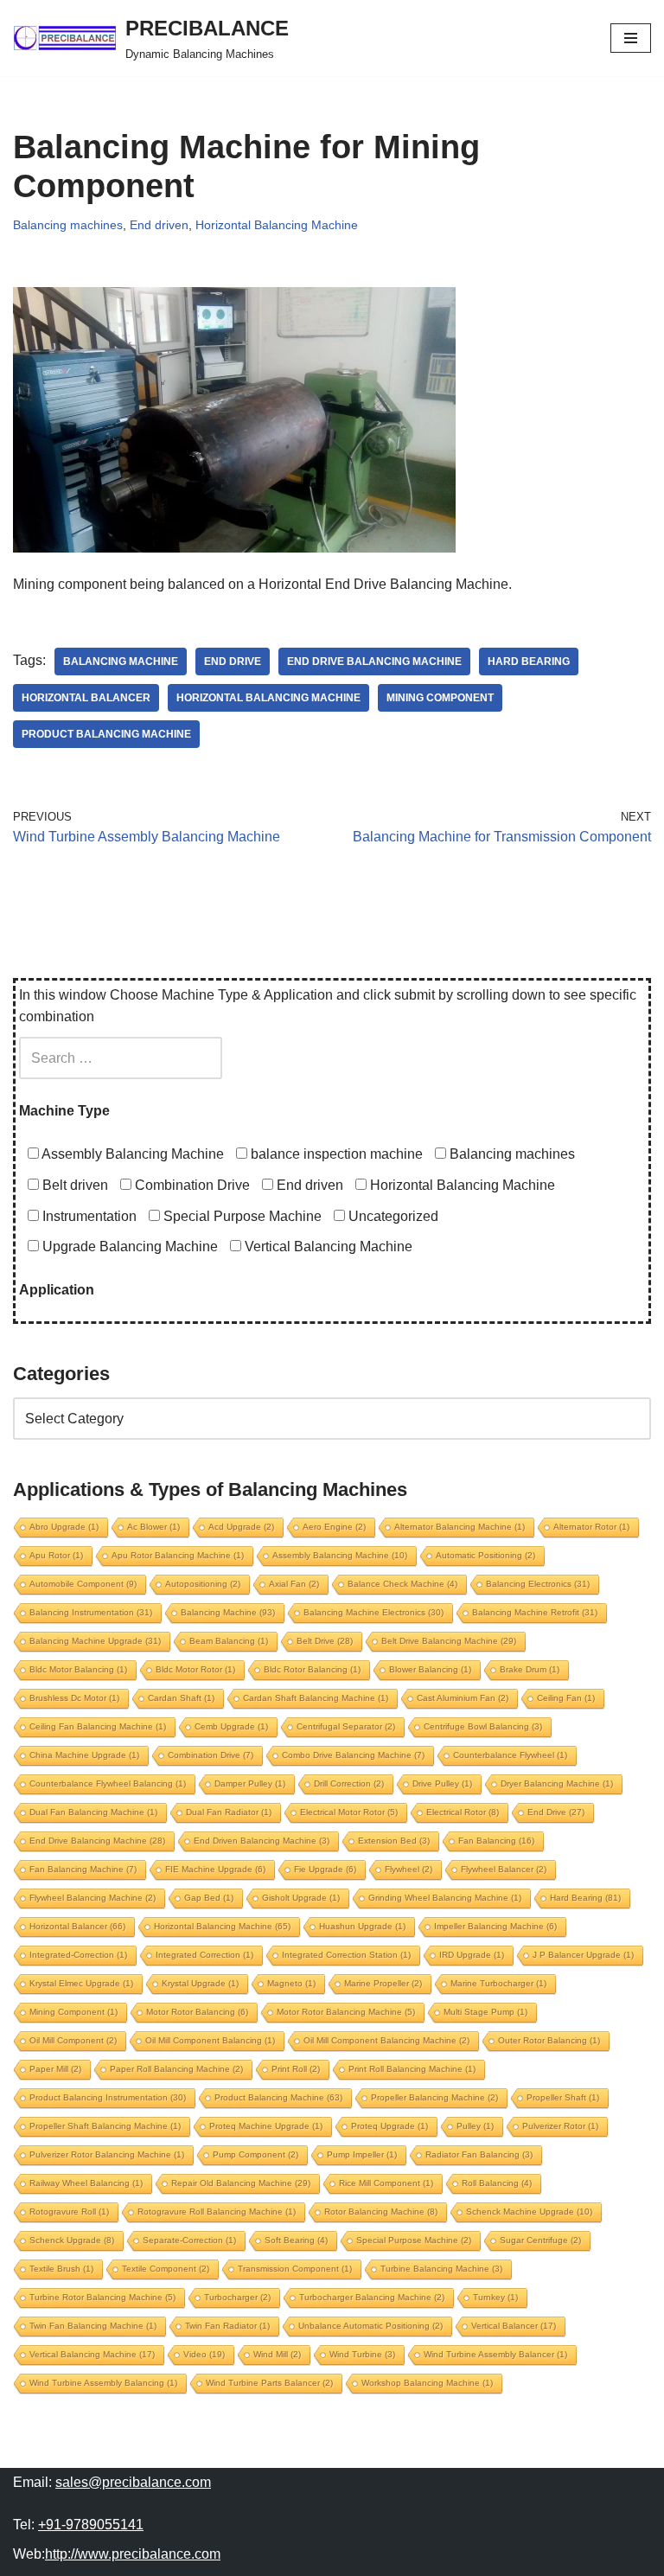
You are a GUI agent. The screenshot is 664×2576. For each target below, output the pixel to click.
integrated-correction (78, 1955)
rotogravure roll (69, 2212)
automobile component (83, 1584)
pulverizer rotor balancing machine (107, 2154)
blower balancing (430, 1669)
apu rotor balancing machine (178, 1555)
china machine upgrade (84, 1755)
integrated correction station (346, 1955)
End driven (159, 225)
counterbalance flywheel (510, 1755)
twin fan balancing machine (93, 2326)
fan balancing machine (83, 1869)
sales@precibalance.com (133, 2482)
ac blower (153, 1527)
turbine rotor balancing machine (102, 2297)
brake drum (530, 1669)
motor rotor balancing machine (346, 2012)
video (204, 2354)
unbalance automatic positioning (370, 2326)
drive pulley (442, 1783)
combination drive (211, 1755)
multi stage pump (485, 2012)
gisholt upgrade (301, 1898)
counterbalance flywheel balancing (108, 1783)
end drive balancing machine (374, 662)
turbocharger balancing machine (372, 2297)
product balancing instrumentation (108, 2097)
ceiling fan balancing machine (98, 1726)
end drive (233, 662)
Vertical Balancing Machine (327, 1246)
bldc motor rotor (195, 1669)
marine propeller (383, 1983)
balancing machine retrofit (535, 1612)
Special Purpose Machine (241, 1216)
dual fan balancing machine (93, 1812)
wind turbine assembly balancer (495, 2354)
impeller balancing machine (495, 1926)
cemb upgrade (231, 1726)
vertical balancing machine (92, 2354)
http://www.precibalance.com (133, 2554)
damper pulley (250, 1783)
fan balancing (496, 1841)
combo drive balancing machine (353, 1755)
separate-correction (189, 2240)
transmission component (295, 2269)
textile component (166, 2269)
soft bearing (296, 2240)
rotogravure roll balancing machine (217, 2212)
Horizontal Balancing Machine (277, 225)
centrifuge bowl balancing (483, 1726)
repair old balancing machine (241, 2183)
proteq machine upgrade (266, 2126)
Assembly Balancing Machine (131, 1154)
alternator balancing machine (460, 1527)
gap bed (209, 1898)
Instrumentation (88, 1216)
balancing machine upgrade (95, 1641)
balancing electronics (538, 1584)
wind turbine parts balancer (269, 2383)
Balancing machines (68, 225)
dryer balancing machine (557, 1783)
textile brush (61, 2269)
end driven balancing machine (262, 1841)
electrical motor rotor (349, 1812)
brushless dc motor (74, 1698)
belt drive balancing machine (449, 1641)
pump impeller (362, 2154)
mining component (440, 698)
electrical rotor (463, 1812)
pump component (255, 2154)
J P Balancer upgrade (583, 1955)
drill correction (349, 1783)
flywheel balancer (504, 1869)
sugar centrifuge (540, 2240)
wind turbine (362, 2354)
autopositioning (203, 1584)
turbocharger (237, 2297)
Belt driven (73, 1185)
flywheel (409, 1869)
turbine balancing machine (441, 2269)
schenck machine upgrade (529, 2212)
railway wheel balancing (86, 2183)
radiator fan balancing (479, 2154)
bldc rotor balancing (312, 1669)
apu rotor (56, 1555)
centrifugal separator (346, 1726)
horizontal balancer (86, 698)
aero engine (334, 1527)
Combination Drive (191, 1185)
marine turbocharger (498, 1983)
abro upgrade (64, 1527)
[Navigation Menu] (631, 38)
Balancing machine (121, 662)
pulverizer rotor (560, 2126)
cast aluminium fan (463, 1698)
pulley (475, 2126)
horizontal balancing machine (268, 698)
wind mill (277, 2354)
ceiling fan (566, 1698)
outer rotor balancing (549, 2040)
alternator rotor (591, 1527)
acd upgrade (241, 1527)
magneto (291, 1983)
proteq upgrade (389, 2126)
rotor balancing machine (381, 2212)
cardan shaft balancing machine (316, 1698)
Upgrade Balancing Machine (128, 1246)
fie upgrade (325, 1869)
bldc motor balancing (78, 1669)
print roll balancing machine (412, 2069)
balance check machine (402, 1584)
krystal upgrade (200, 1983)
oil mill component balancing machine (386, 2040)
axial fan (294, 1584)
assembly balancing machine (340, 1555)
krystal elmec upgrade (81, 1983)
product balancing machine (106, 734)
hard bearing (529, 662)
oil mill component (73, 2040)
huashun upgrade (362, 1926)
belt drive (325, 1641)
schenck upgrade (72, 2240)
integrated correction (204, 1955)
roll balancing (497, 2183)
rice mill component (386, 2183)
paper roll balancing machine (176, 2069)
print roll (296, 2069)
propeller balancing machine (434, 2097)
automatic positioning (485, 1555)
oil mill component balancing (210, 2040)
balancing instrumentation (91, 1612)
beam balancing (229, 1641)
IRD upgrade (472, 1955)
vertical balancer (514, 2326)
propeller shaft (563, 2097)
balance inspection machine (335, 1154)
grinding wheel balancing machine (445, 1898)
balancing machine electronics (373, 1612)
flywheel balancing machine (93, 1898)
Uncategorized (392, 1216)
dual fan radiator (229, 1812)
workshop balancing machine (427, 2383)
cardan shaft (181, 1698)
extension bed (394, 1841)
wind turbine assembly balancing (103, 2383)
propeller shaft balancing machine (105, 2126)
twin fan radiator (227, 2326)
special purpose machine (414, 2240)
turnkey (495, 2297)
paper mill (55, 2069)
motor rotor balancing (197, 2012)
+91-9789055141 (91, 2525)
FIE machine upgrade (215, 1869)
